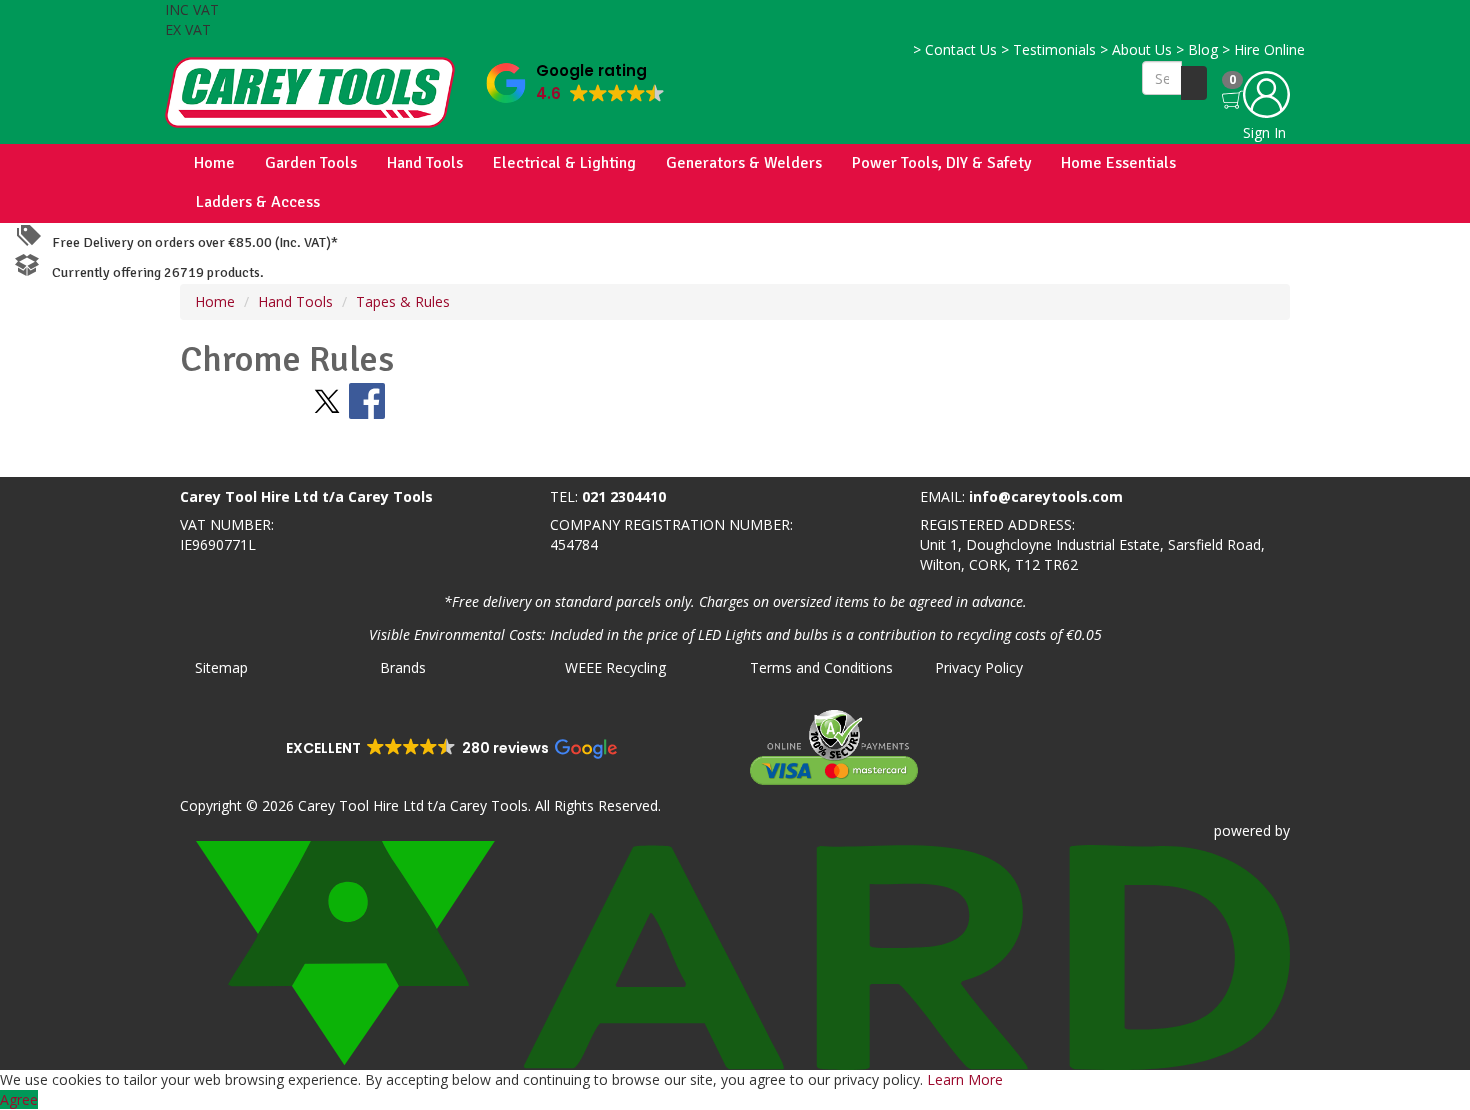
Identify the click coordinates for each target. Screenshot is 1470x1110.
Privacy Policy (979, 667)
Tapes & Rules (403, 301)
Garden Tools (311, 163)
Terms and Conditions (821, 667)
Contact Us (955, 49)
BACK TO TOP (53, 457)
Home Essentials (1118, 163)
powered (1242, 830)
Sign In (1264, 132)
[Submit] (1194, 83)
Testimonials (1048, 49)
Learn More (965, 1079)
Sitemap (221, 667)
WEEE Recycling (615, 667)
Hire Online (1263, 49)
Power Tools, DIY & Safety (941, 163)
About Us (1136, 49)
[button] (575, 78)
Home (214, 163)
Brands (403, 667)
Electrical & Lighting (564, 163)
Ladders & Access (258, 202)
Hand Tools (425, 163)
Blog (1197, 49)
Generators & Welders (744, 163)
